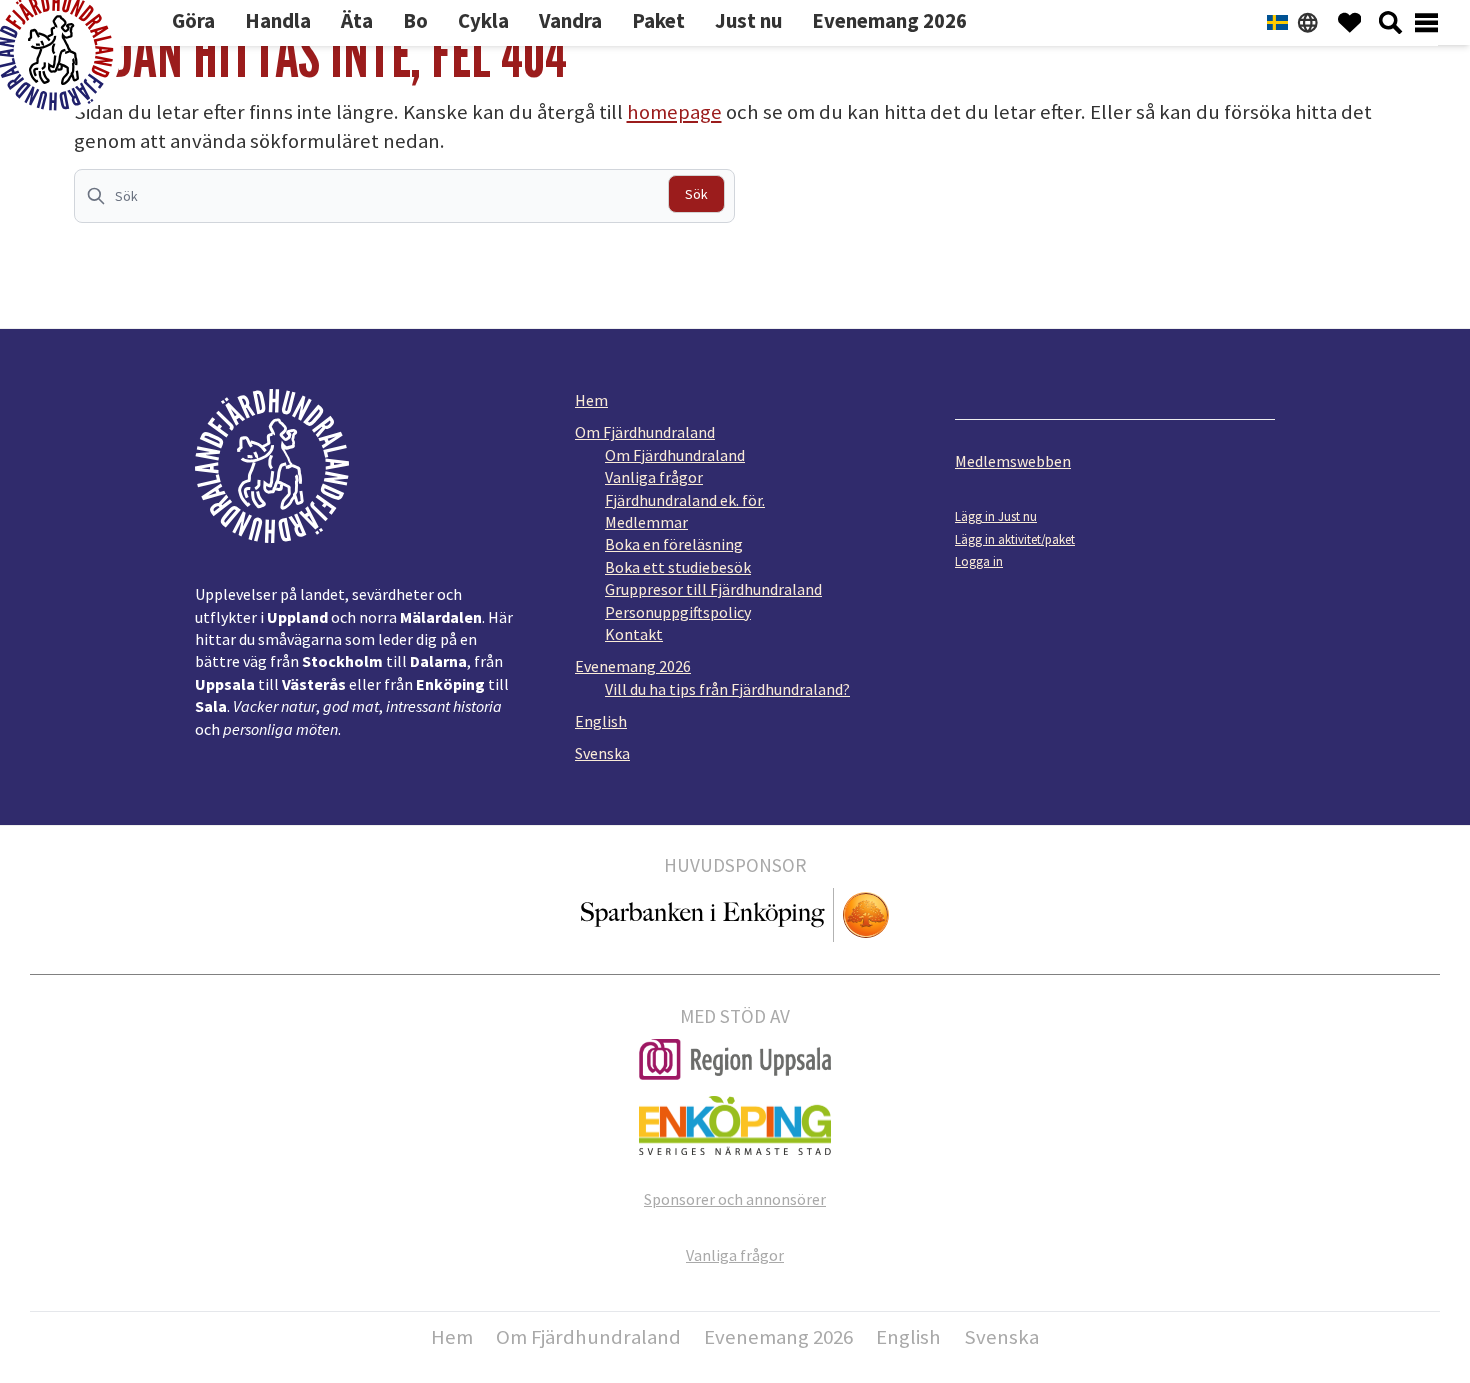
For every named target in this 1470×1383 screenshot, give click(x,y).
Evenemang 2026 (633, 666)
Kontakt (634, 634)
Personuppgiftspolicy (678, 612)
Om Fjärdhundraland (645, 432)
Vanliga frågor (654, 477)
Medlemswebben (1013, 461)
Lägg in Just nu (996, 516)
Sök (696, 194)
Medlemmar (646, 522)
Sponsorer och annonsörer (735, 1199)
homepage (674, 112)
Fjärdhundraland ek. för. (685, 500)
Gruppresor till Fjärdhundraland (713, 589)
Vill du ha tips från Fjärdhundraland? (727, 689)
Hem (591, 400)
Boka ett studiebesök (678, 567)
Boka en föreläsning (674, 544)
